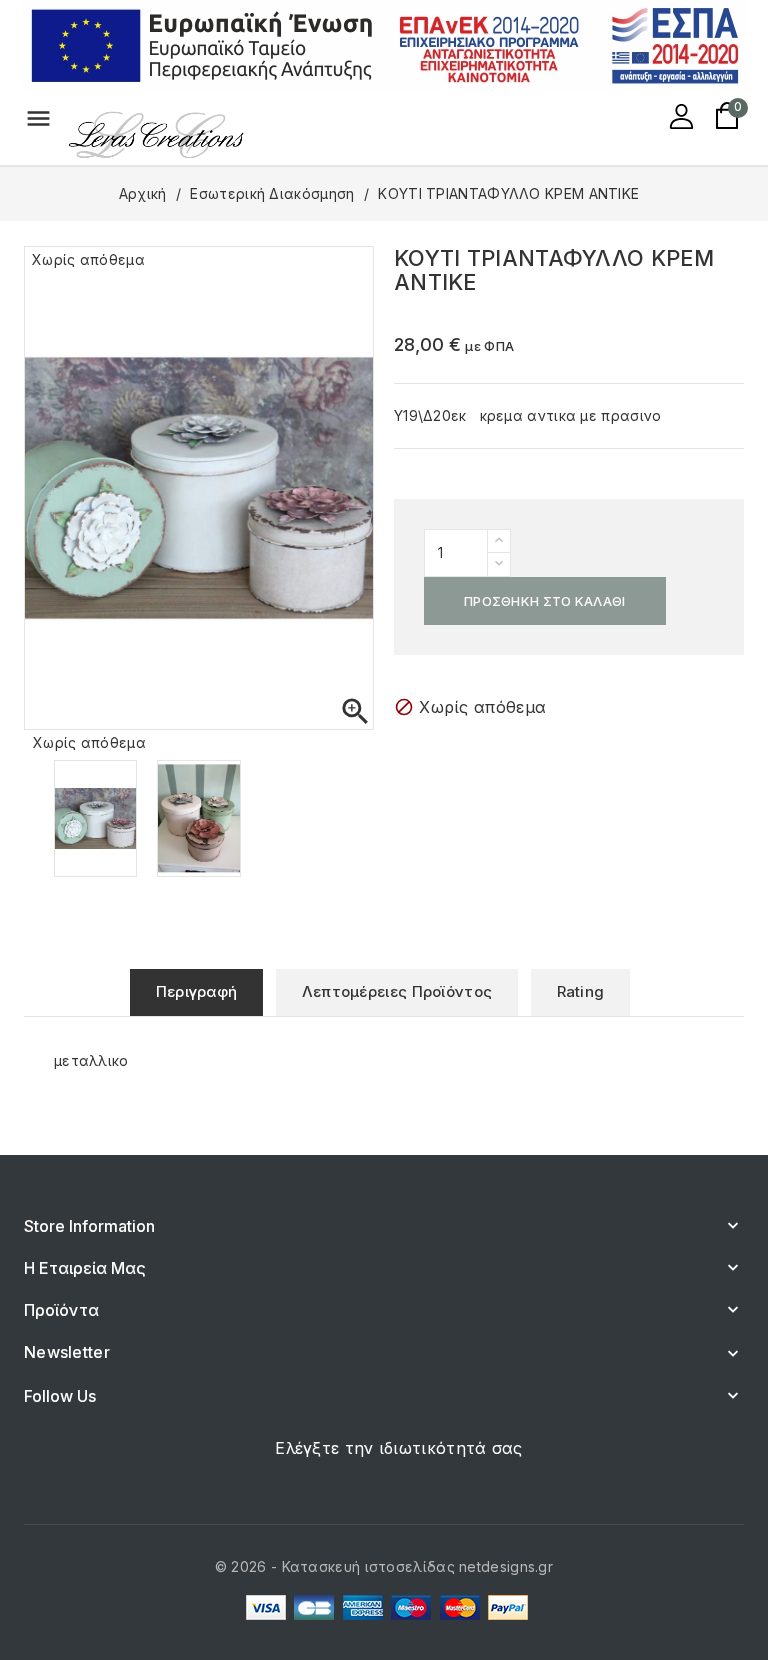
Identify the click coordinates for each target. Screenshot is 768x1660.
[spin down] (499, 564)
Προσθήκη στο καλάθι (545, 601)
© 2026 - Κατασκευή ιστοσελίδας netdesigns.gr (384, 1566)
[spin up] (499, 541)
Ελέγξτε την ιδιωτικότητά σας (398, 1448)
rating (581, 991)
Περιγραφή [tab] (197, 991)
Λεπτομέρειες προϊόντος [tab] (397, 991)
